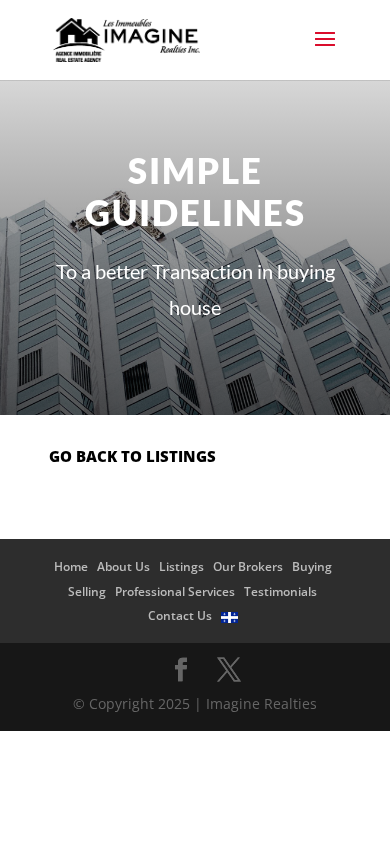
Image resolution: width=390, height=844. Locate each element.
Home (71, 566)
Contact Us (180, 615)
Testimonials (280, 591)
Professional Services (175, 591)
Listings (181, 566)
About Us (123, 566)
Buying (312, 566)
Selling (87, 591)
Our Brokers (248, 566)
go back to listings (132, 456)
